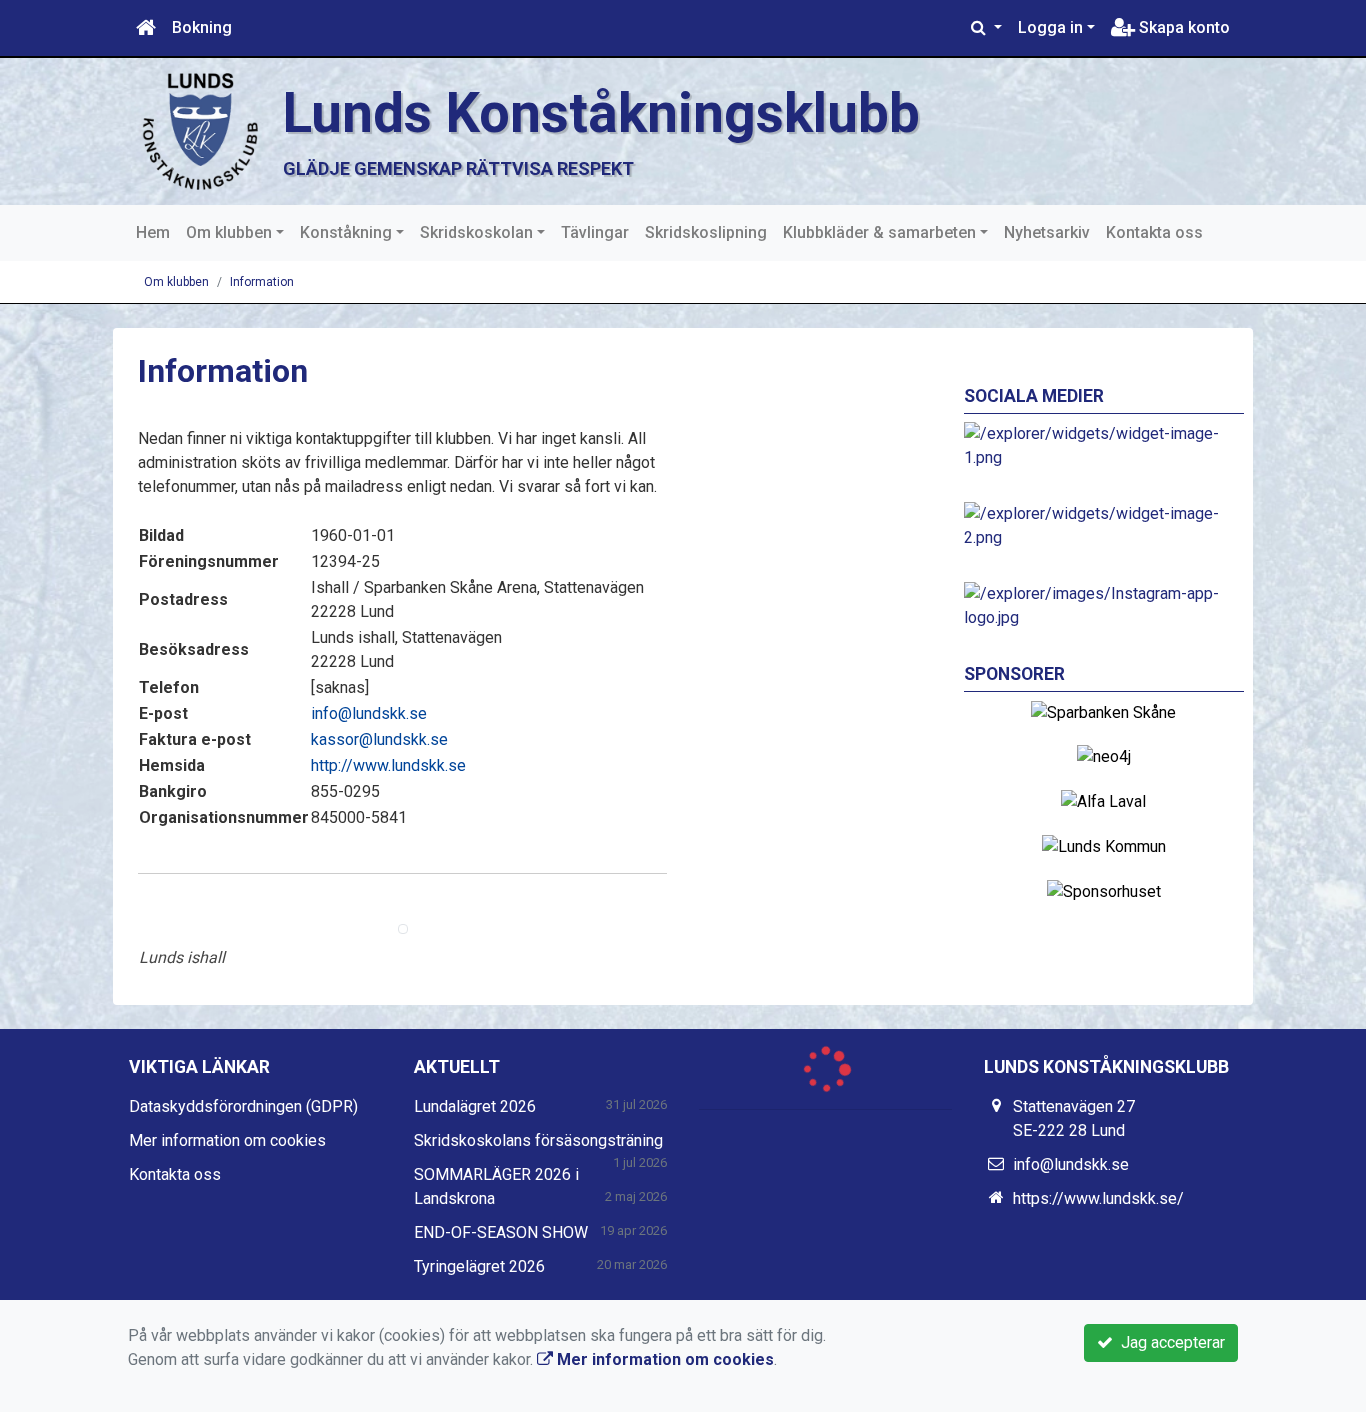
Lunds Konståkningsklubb (601, 113)
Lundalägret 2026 (475, 1106)
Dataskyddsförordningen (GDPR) (243, 1106)
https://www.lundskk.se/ (1098, 1198)
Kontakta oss (1154, 232)
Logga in (1050, 27)
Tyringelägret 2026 (479, 1266)
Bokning (202, 27)
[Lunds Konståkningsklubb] (198, 130)
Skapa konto (1182, 27)
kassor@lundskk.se (379, 739)
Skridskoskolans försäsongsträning (538, 1140)
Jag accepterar (1169, 1342)
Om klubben (229, 232)
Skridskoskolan (476, 232)
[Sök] (986, 28)
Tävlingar (595, 232)
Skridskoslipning (706, 232)
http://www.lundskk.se (388, 765)
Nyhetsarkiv (1047, 232)
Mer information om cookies (227, 1140)
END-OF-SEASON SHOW (501, 1232)
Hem (153, 232)
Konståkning (346, 232)
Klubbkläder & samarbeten (879, 232)
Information (262, 282)
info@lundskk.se (369, 713)
